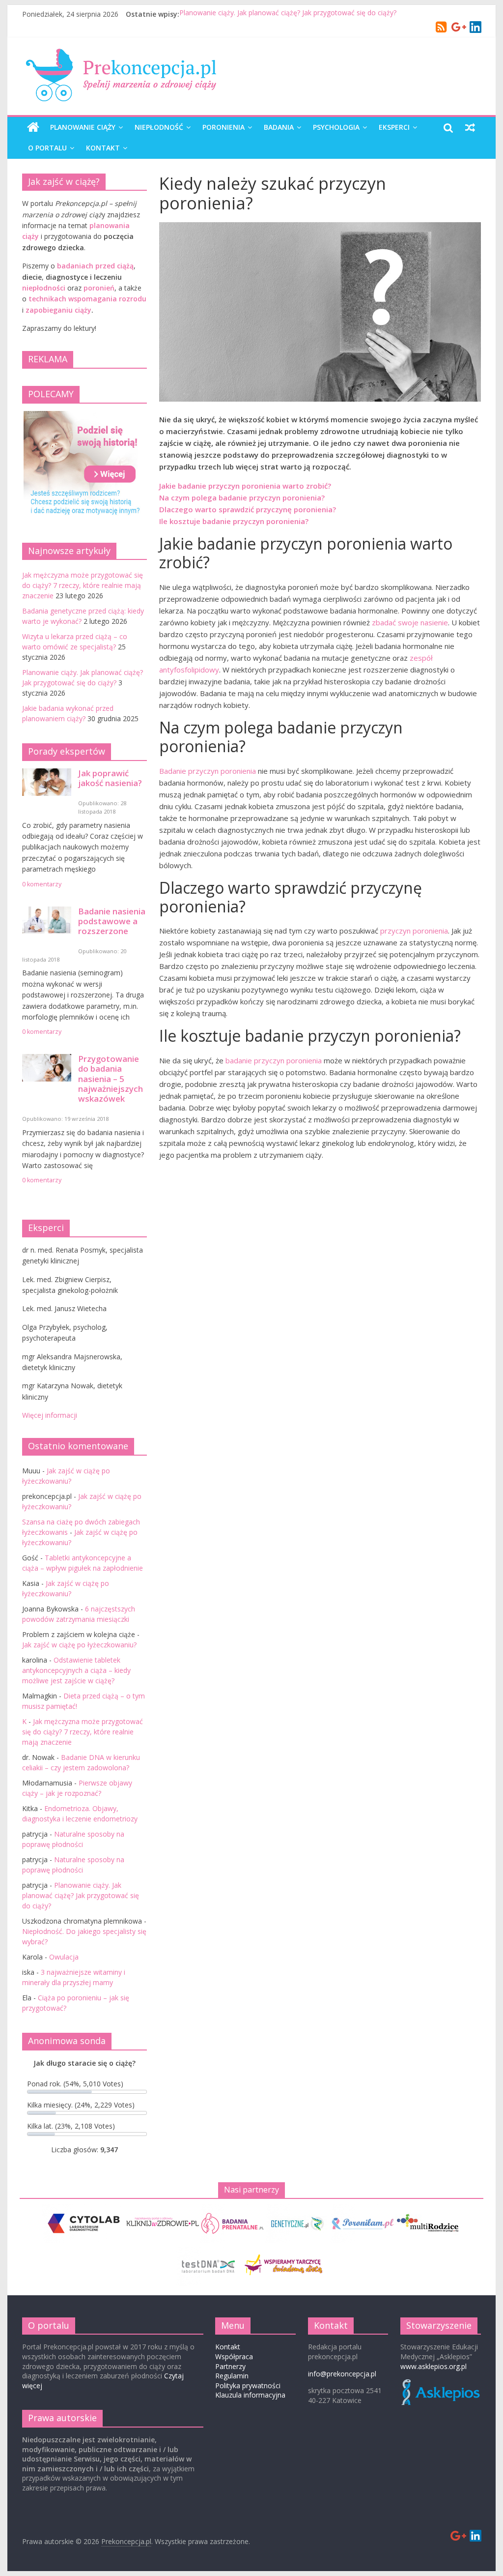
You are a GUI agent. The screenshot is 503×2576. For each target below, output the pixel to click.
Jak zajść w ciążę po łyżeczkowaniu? (79, 1645)
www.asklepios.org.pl (433, 2366)
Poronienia (224, 127)
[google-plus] (459, 28)
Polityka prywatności (248, 2386)
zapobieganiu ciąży (58, 310)
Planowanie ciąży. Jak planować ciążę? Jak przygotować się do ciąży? (288, 14)
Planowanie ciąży (83, 127)
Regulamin (232, 2376)
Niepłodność (159, 127)
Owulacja (64, 1957)
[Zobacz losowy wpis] (470, 127)
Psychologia (336, 127)
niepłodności (44, 288)
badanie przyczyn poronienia (273, 1060)
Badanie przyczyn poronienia (208, 771)
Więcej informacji (50, 1415)
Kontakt (103, 148)
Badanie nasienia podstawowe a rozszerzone (112, 921)
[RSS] (441, 29)
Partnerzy (230, 2366)
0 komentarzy (42, 884)
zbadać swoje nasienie (410, 622)
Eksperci (394, 127)
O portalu (47, 148)
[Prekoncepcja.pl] (33, 127)
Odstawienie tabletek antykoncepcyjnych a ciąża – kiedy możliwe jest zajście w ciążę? (76, 1670)
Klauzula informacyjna (250, 2395)
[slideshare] (476, 28)
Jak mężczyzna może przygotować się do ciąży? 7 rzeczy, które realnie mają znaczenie (83, 585)
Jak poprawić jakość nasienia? (110, 778)
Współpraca (234, 2356)
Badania (279, 127)
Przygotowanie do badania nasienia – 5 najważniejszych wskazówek (111, 1079)
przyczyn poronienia (414, 931)
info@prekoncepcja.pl (342, 2374)
